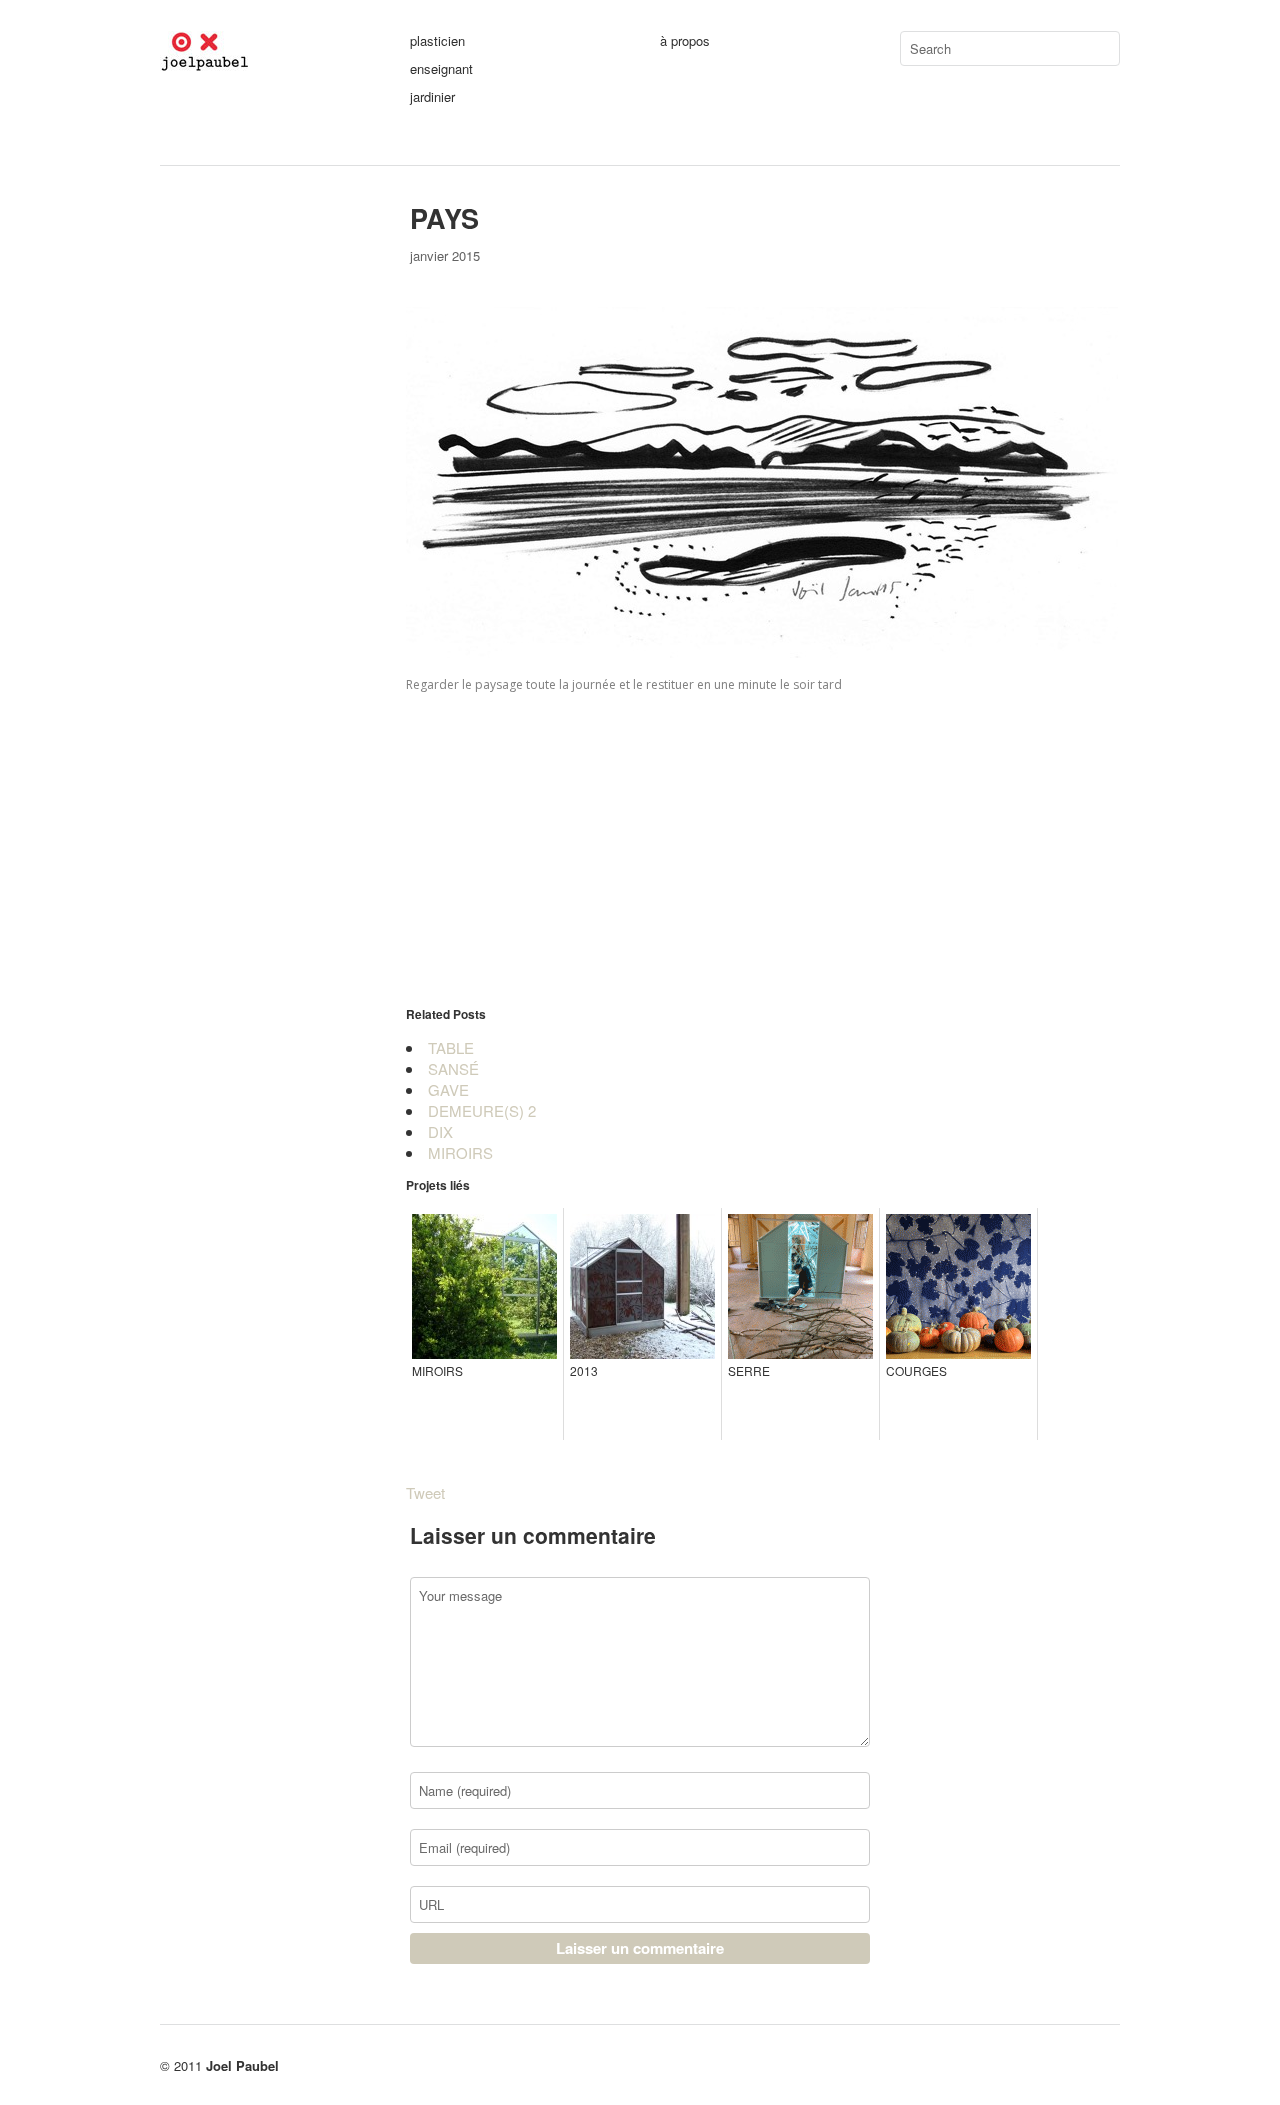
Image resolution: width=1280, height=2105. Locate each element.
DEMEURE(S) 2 (482, 1110)
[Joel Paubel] (265, 61)
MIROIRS (460, 1152)
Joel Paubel (242, 2065)
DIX (440, 1131)
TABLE (451, 1047)
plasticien (437, 40)
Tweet (425, 1492)
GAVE (448, 1089)
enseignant (441, 68)
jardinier (432, 96)
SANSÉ (453, 1068)
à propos (685, 40)
